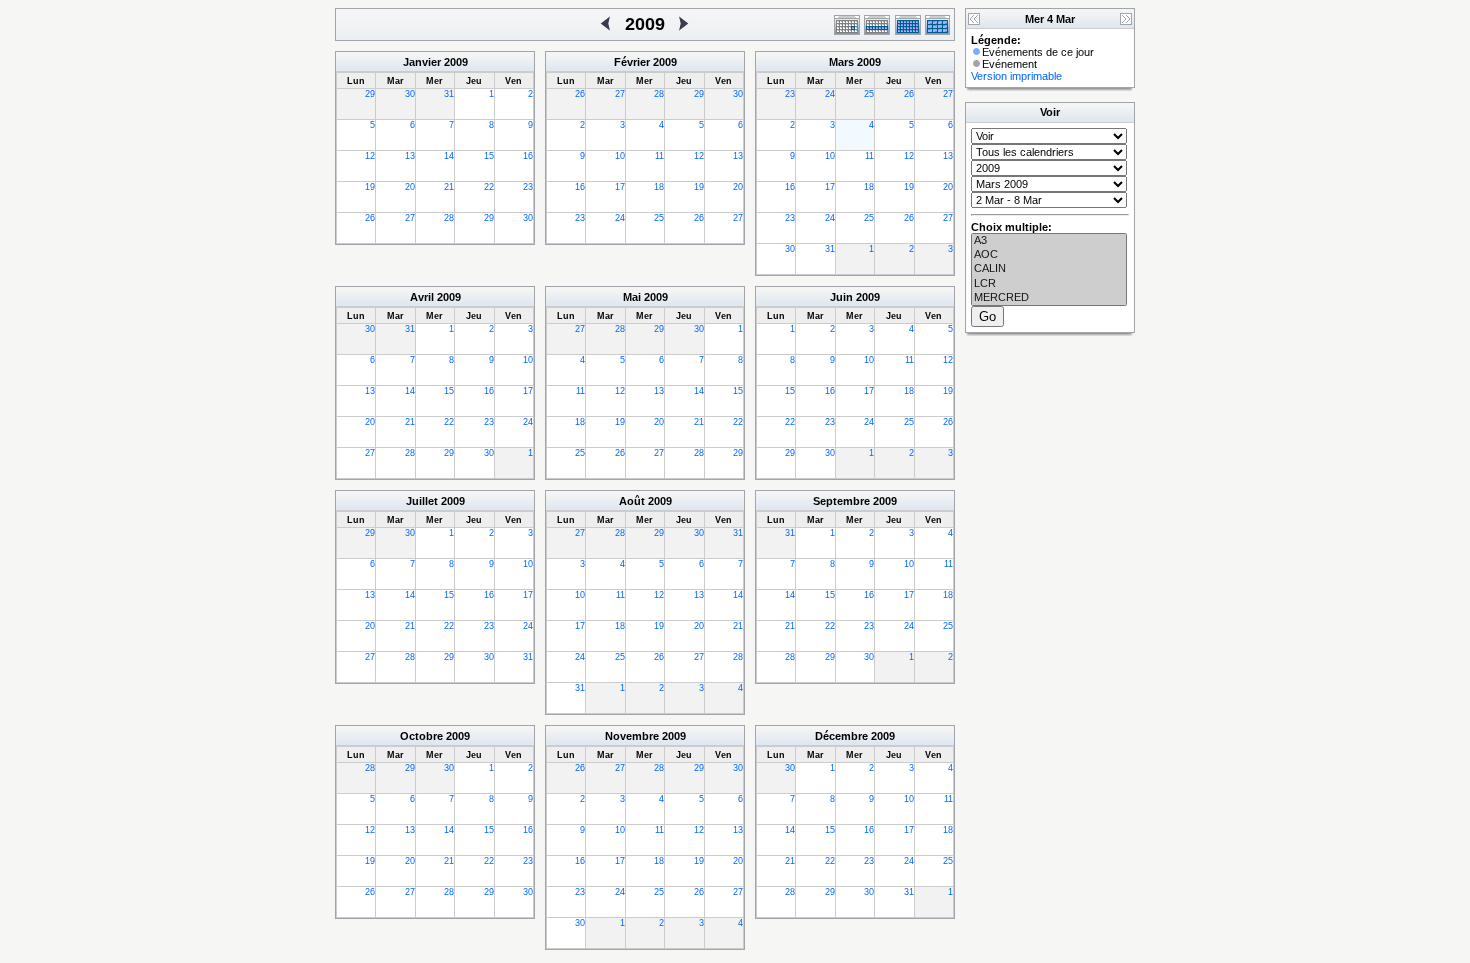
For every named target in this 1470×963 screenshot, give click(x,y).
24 (620, 218)
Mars (841, 62)
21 (449, 187)
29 (370, 94)
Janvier (422, 62)
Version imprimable (1016, 76)
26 (370, 218)
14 (449, 156)
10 (620, 156)
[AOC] (1049, 255)
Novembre (632, 736)
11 (659, 156)
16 (528, 156)
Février (632, 62)
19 (370, 187)
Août (632, 501)
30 (410, 94)
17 (620, 187)
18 (659, 187)
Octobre (421, 736)
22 (489, 187)
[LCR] (1049, 284)
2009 (456, 62)
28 (449, 218)
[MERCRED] (1049, 298)
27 (410, 218)
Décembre (841, 736)
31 (449, 94)
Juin (841, 297)
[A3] (1049, 241)
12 (370, 156)
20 (410, 187)
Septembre (841, 501)
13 (410, 156)
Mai (632, 297)
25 (659, 218)
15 (489, 156)
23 (528, 187)
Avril (422, 297)
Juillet (422, 501)
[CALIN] (1049, 269)
